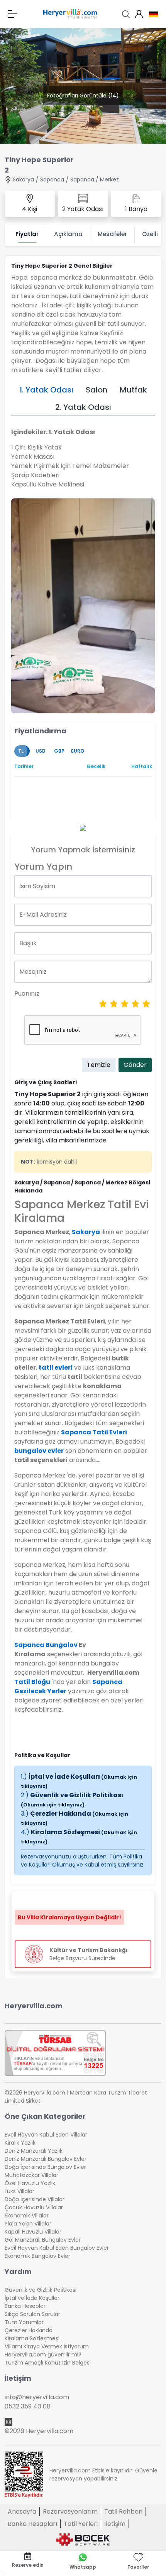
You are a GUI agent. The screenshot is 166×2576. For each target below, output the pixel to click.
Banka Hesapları (26, 2306)
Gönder (135, 1065)
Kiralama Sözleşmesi (32, 2338)
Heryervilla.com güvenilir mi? (43, 2355)
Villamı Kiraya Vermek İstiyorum (47, 2346)
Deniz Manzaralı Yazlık (34, 2151)
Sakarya (23, 179)
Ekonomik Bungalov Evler (37, 2256)
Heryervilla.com (34, 2006)
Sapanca (52, 179)
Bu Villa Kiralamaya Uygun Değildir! (69, 1917)
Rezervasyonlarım (70, 2511)
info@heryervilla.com (37, 2397)
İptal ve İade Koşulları (33, 2298)
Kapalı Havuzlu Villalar (33, 2232)
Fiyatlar (27, 234)
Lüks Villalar (19, 2191)
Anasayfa (22, 2511)
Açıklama (68, 234)
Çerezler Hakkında (29, 2330)
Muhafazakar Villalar (31, 2175)
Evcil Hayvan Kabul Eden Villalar (46, 2135)
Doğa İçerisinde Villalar (35, 2199)
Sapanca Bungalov (46, 1645)
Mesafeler (112, 234)
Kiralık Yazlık (20, 2143)
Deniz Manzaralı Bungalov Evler (46, 2159)
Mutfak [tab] (133, 390)
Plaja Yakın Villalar (28, 2224)
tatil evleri (56, 1368)
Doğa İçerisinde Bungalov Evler (45, 2167)
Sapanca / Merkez (95, 179)
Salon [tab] (97, 390)
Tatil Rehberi (123, 2511)
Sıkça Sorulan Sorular (32, 2314)
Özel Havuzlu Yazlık (30, 2183)
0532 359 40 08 (28, 2406)
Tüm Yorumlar (24, 2322)
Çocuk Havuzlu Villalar (34, 2207)
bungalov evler (39, 1451)
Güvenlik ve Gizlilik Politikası (72, 1799)
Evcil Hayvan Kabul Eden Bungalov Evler (57, 2248)
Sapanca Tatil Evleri (94, 1432)
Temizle (99, 1065)
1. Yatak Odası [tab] (46, 390)
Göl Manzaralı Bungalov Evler (43, 2240)
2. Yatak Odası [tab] (83, 407)
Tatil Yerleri (81, 2524)
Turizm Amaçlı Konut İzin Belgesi (48, 2363)
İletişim (115, 2524)
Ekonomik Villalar (27, 2215)
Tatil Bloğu (32, 1682)
